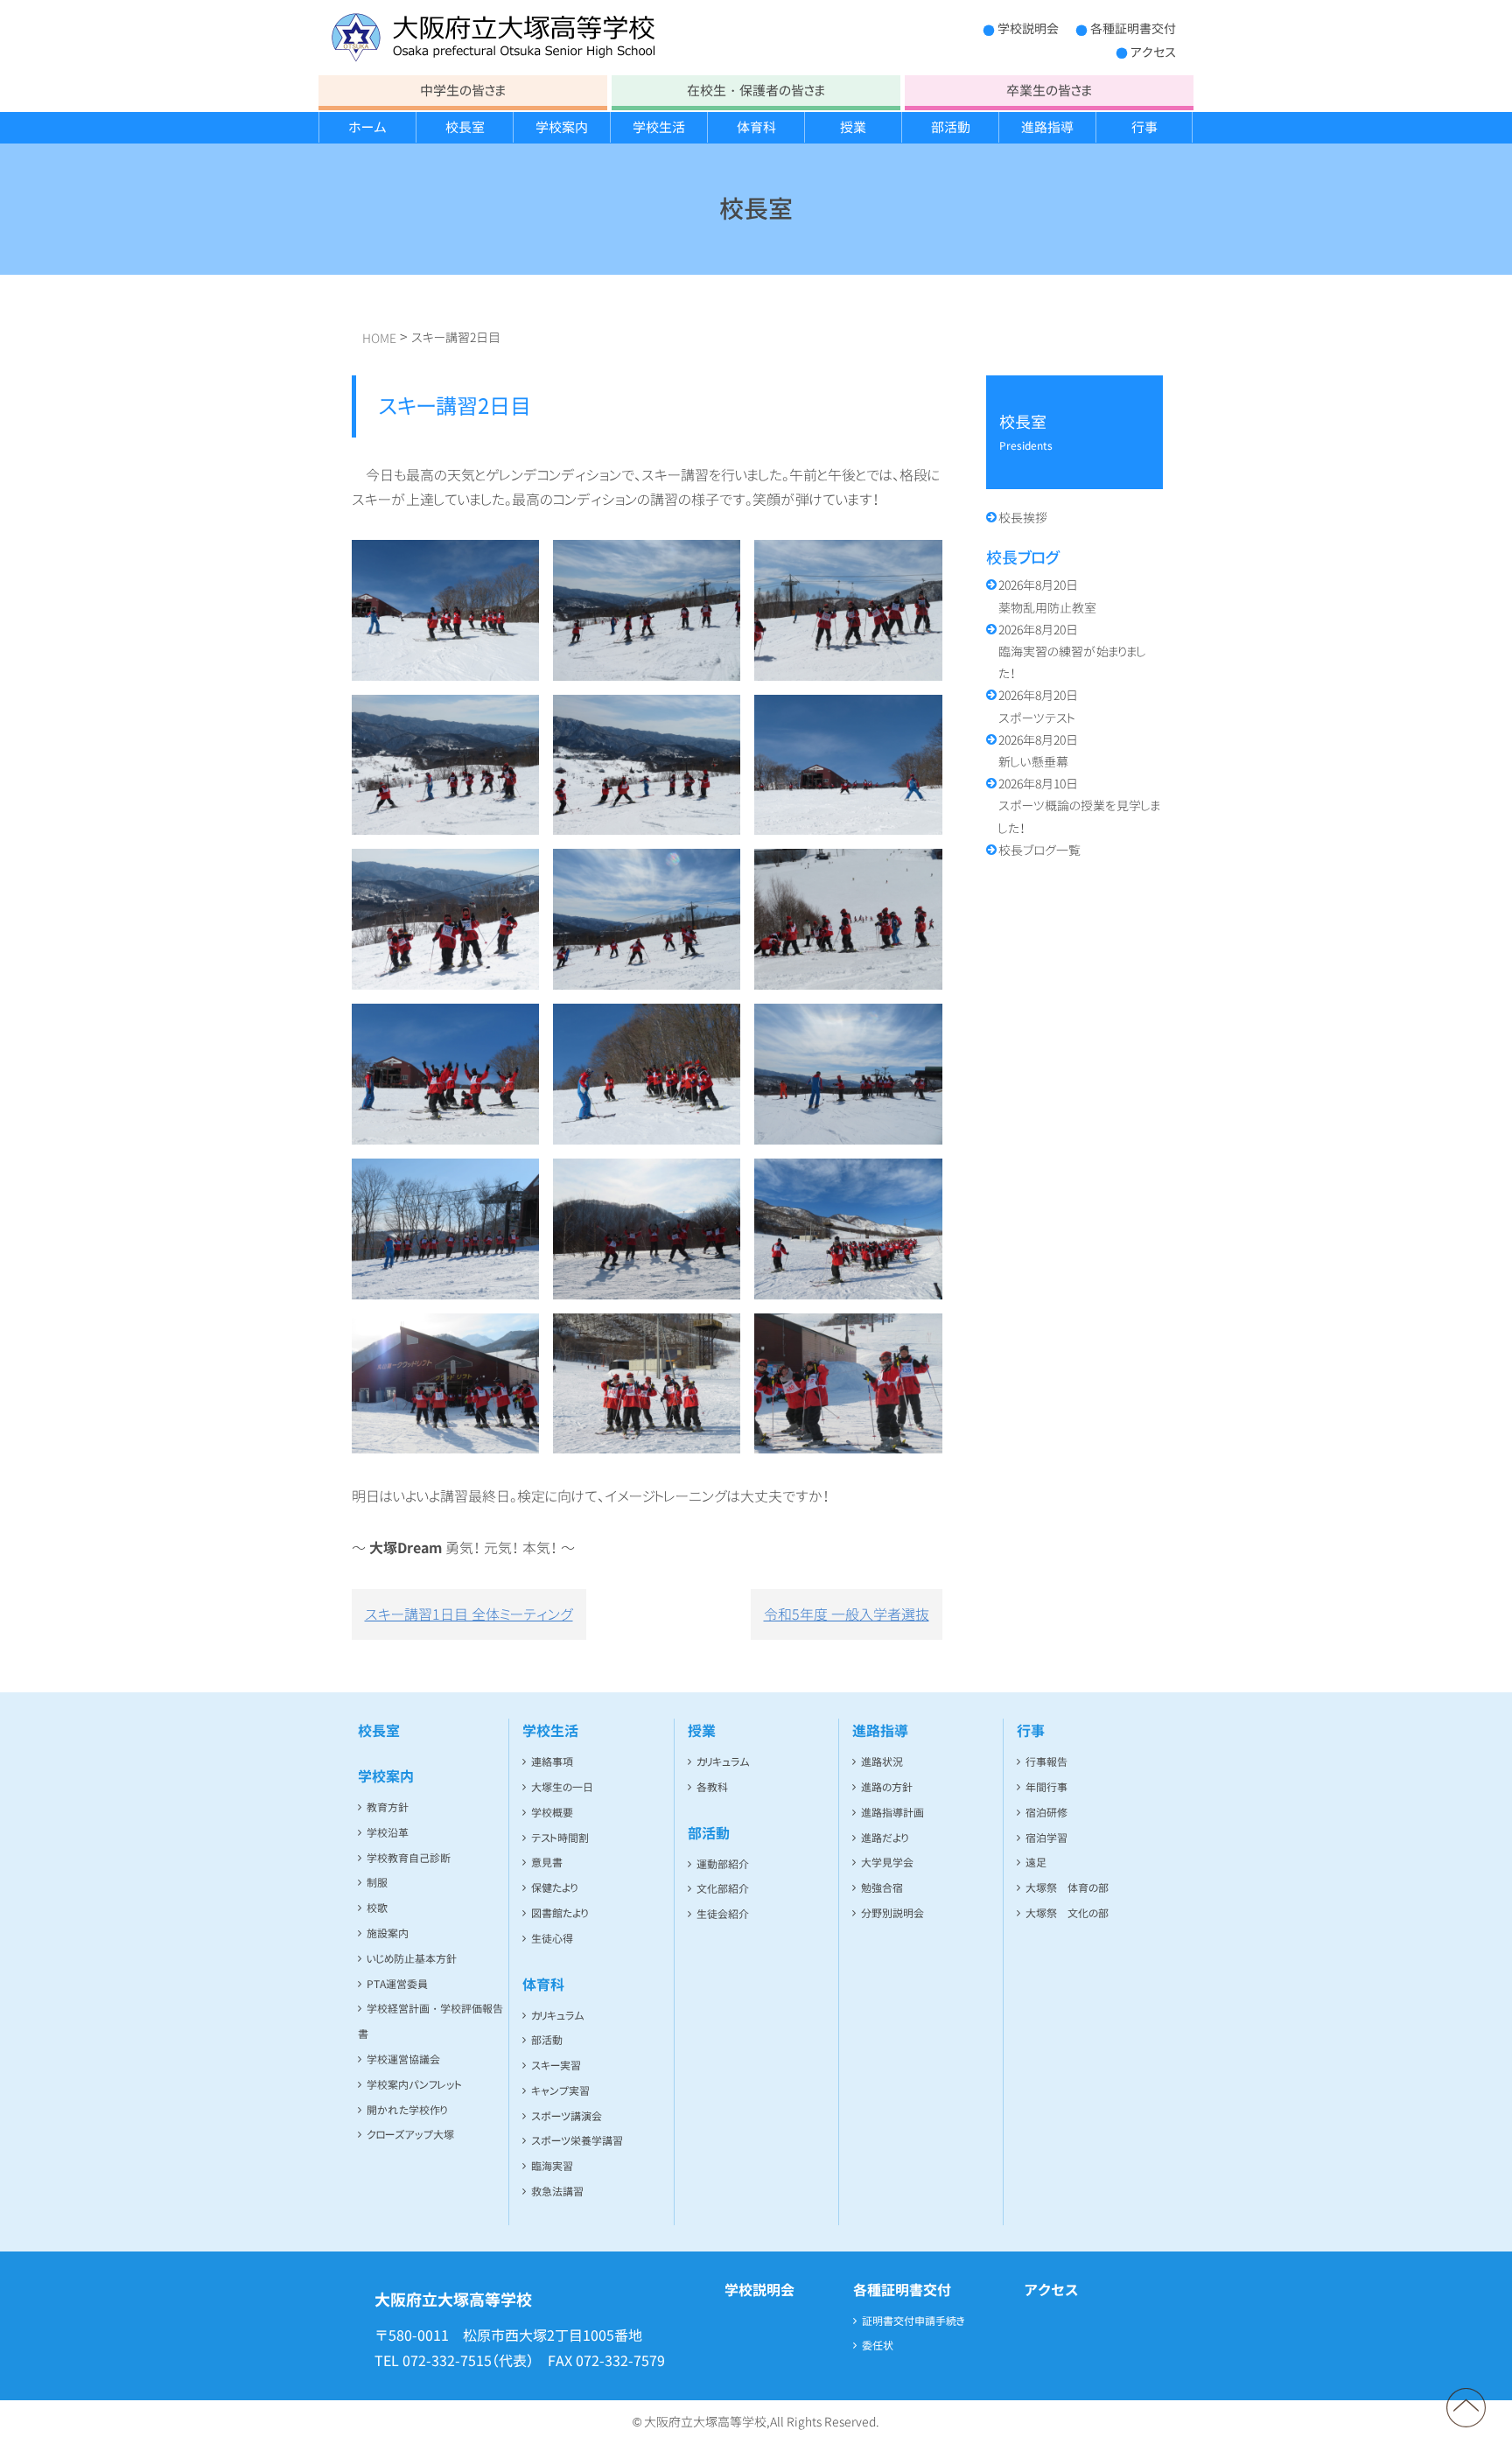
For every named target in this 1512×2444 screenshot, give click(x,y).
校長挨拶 (1023, 518)
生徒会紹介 (723, 1914)
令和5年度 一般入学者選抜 (847, 1614)
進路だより (885, 1838)
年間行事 (1046, 1787)
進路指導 (1047, 127)
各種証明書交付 (1133, 28)
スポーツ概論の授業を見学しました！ (1079, 805)
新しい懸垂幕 (1038, 751)
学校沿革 (388, 1833)
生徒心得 (552, 1939)
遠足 (1036, 1863)
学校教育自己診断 (409, 1858)
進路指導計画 (892, 1813)
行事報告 (1046, 1762)
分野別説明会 (892, 1913)
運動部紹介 (723, 1864)
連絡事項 (552, 1762)
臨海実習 (552, 2166)
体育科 (756, 127)
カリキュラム (558, 2016)
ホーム (367, 127)
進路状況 (882, 1762)
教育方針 (388, 1807)
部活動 (951, 127)
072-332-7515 (447, 2361)
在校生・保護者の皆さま (756, 91)
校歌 (377, 1908)
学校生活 (659, 127)
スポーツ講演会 (567, 2116)
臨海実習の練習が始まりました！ (1072, 651)
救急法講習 (557, 2192)
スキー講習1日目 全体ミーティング (469, 1614)
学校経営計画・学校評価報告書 (430, 2021)
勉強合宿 (882, 1888)
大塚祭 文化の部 (1067, 1913)
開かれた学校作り (407, 2110)
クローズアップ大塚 (410, 2135)
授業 (853, 127)
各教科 (712, 1787)
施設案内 (388, 1933)
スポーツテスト (1038, 706)
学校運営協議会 (403, 2059)
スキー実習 (556, 2066)
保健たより (554, 1888)
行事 (1144, 127)
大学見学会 (887, 1863)
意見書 (547, 1863)
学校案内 (562, 127)
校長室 (465, 127)
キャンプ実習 (560, 2091)
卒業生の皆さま (1049, 91)
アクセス (1153, 52)
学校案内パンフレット (414, 2085)
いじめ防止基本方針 (412, 1959)
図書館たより (560, 1913)
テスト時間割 (560, 1838)
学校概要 (552, 1813)
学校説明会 (1028, 28)
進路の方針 (887, 1787)
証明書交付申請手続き (913, 2321)
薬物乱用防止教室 (1047, 596)
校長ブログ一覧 (1039, 850)
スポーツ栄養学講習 (577, 2141)
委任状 (878, 2346)
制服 (377, 1883)
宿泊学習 (1046, 1838)
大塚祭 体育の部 (1067, 1888)
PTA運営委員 (397, 1984)
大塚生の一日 (562, 1787)
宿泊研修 (1046, 1813)
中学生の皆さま (463, 91)
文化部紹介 (723, 1889)
